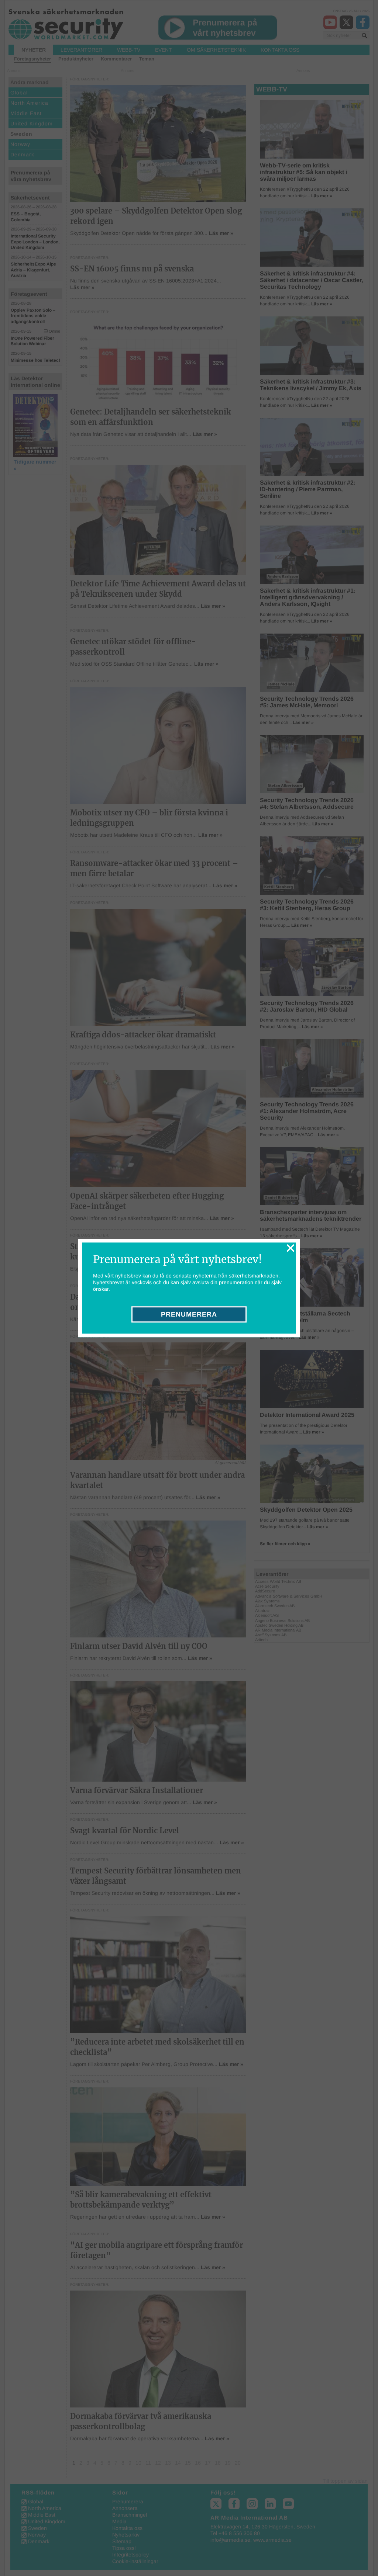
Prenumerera (189, 1314)
